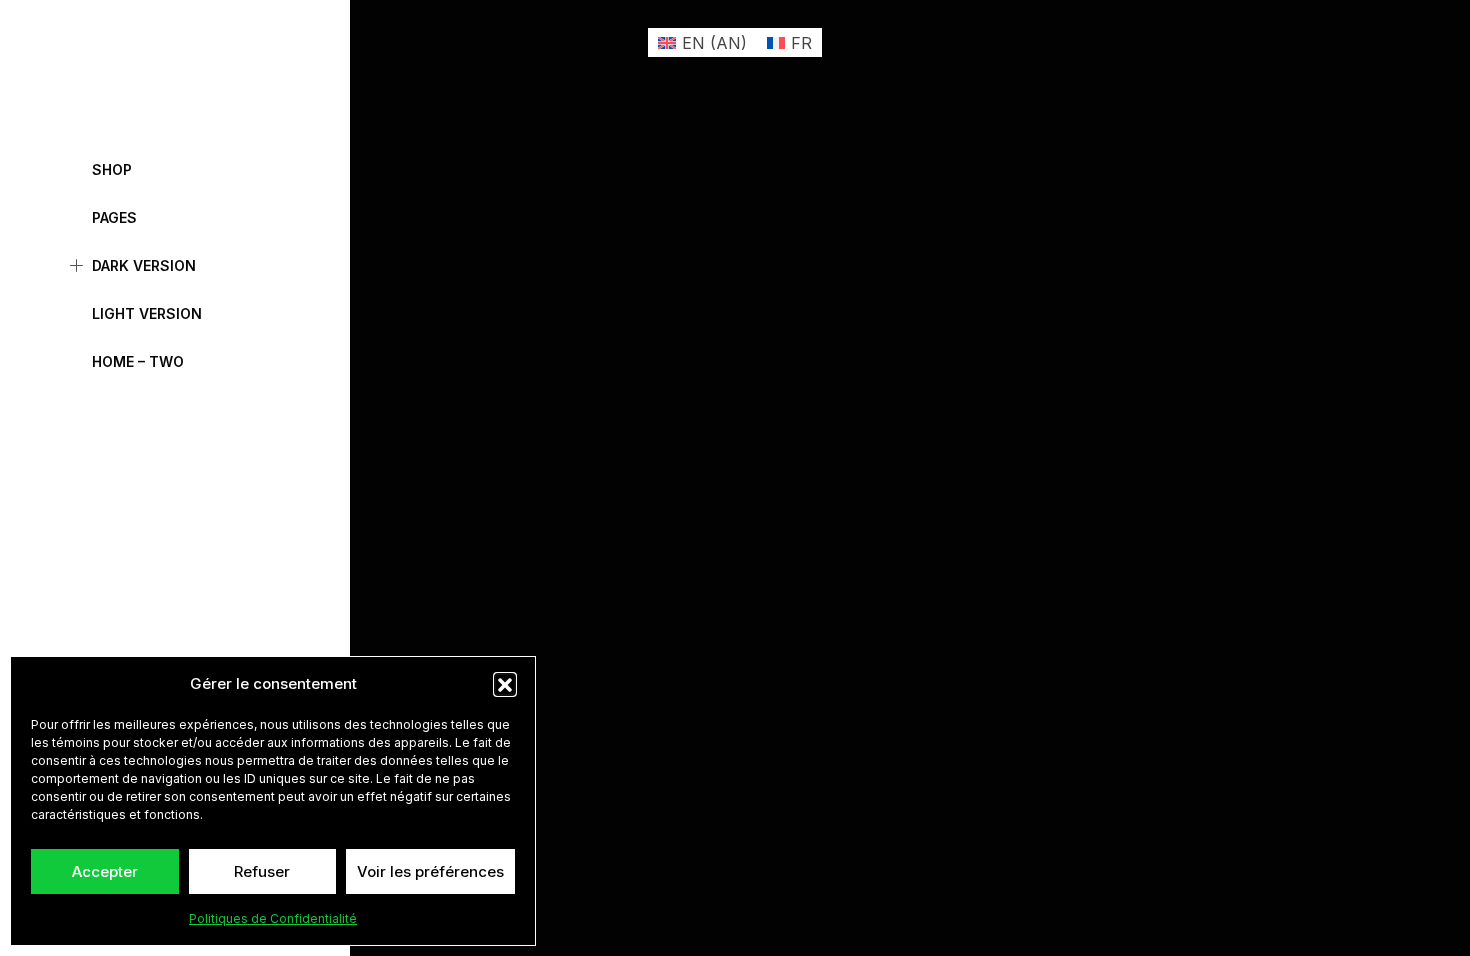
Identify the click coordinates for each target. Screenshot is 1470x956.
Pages (114, 217)
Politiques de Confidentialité (273, 918)
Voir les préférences (430, 871)
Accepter (105, 871)
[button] (505, 684)
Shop (112, 169)
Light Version (147, 313)
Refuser (262, 871)
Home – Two (138, 361)
